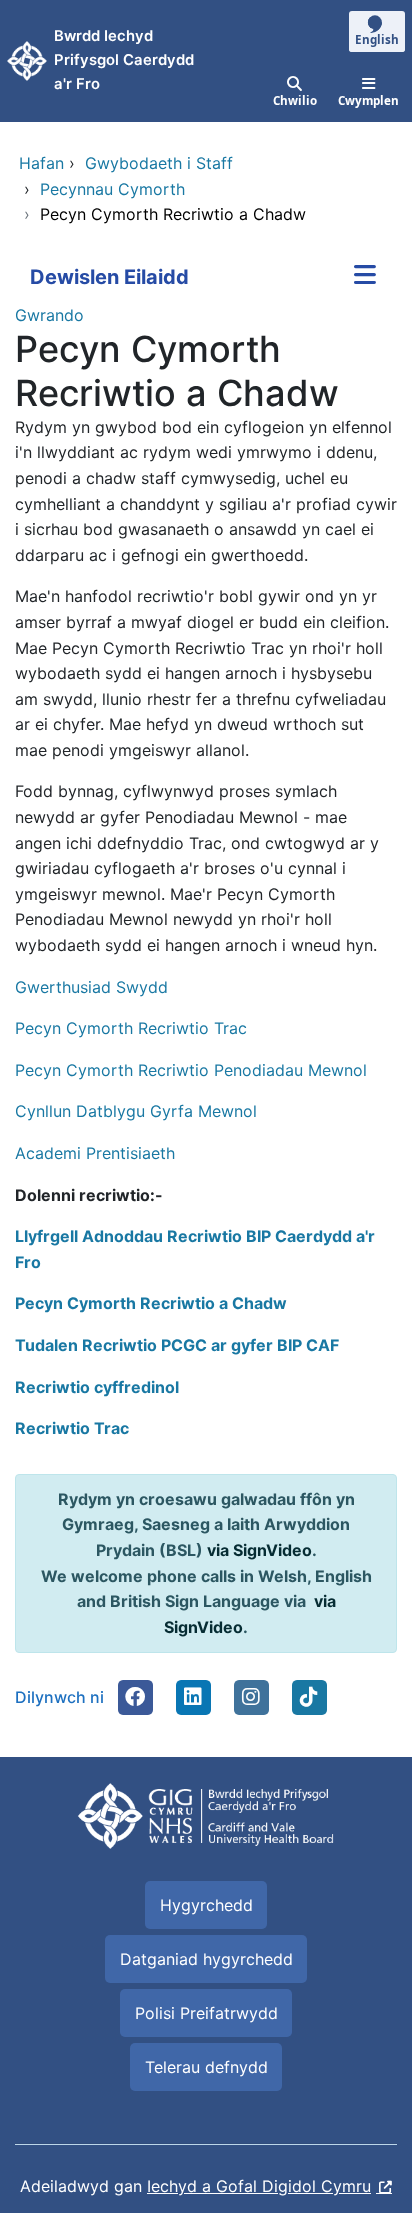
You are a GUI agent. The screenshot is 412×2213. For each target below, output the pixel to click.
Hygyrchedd (206, 1905)
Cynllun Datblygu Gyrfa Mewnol (136, 1111)
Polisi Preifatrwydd (206, 2013)
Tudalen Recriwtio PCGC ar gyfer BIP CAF (177, 1345)
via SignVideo (259, 1550)
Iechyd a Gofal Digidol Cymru (259, 2186)
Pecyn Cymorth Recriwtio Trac (131, 1028)
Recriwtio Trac (72, 1428)
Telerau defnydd (206, 2067)
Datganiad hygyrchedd (206, 1959)
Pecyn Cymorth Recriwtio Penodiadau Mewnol (191, 1070)
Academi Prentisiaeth (95, 1153)
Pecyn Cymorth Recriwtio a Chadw (151, 1303)
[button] (135, 1697)
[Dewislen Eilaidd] (365, 277)
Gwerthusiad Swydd (94, 987)
